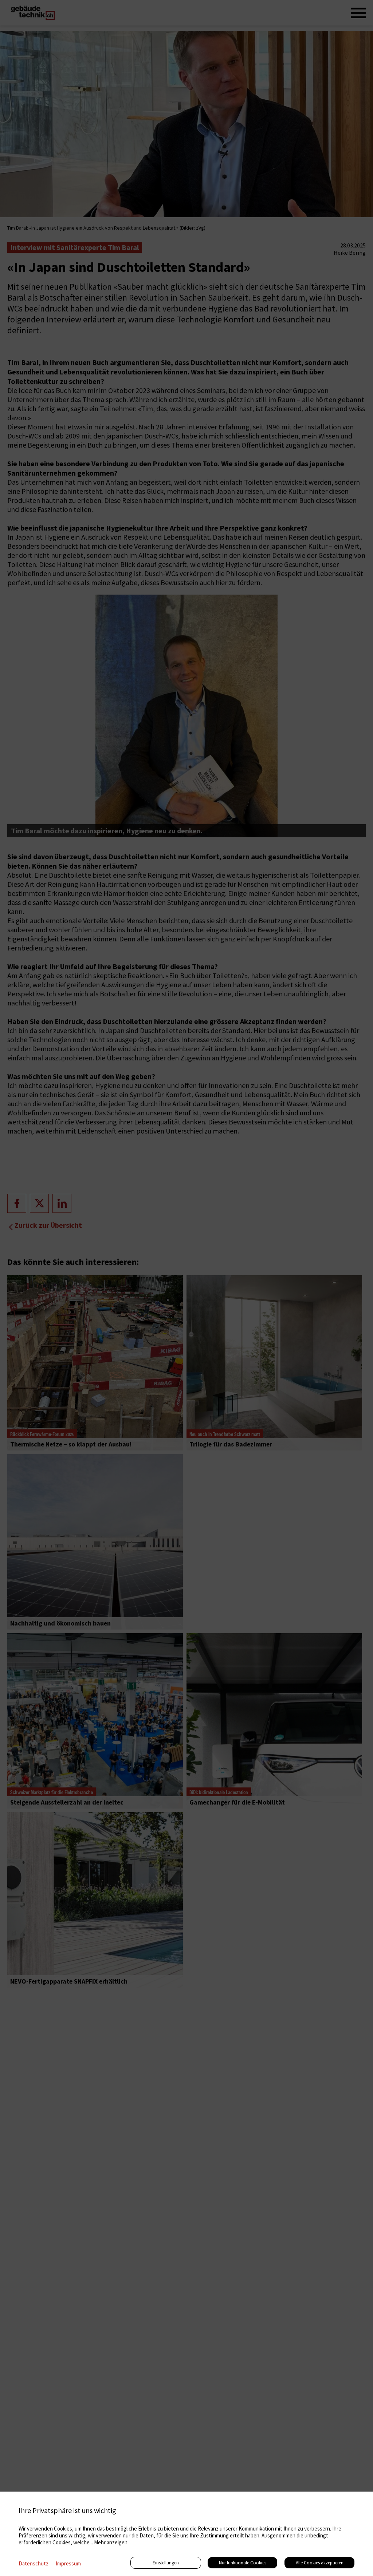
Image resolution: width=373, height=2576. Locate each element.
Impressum (68, 2563)
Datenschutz (34, 2563)
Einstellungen (166, 2563)
